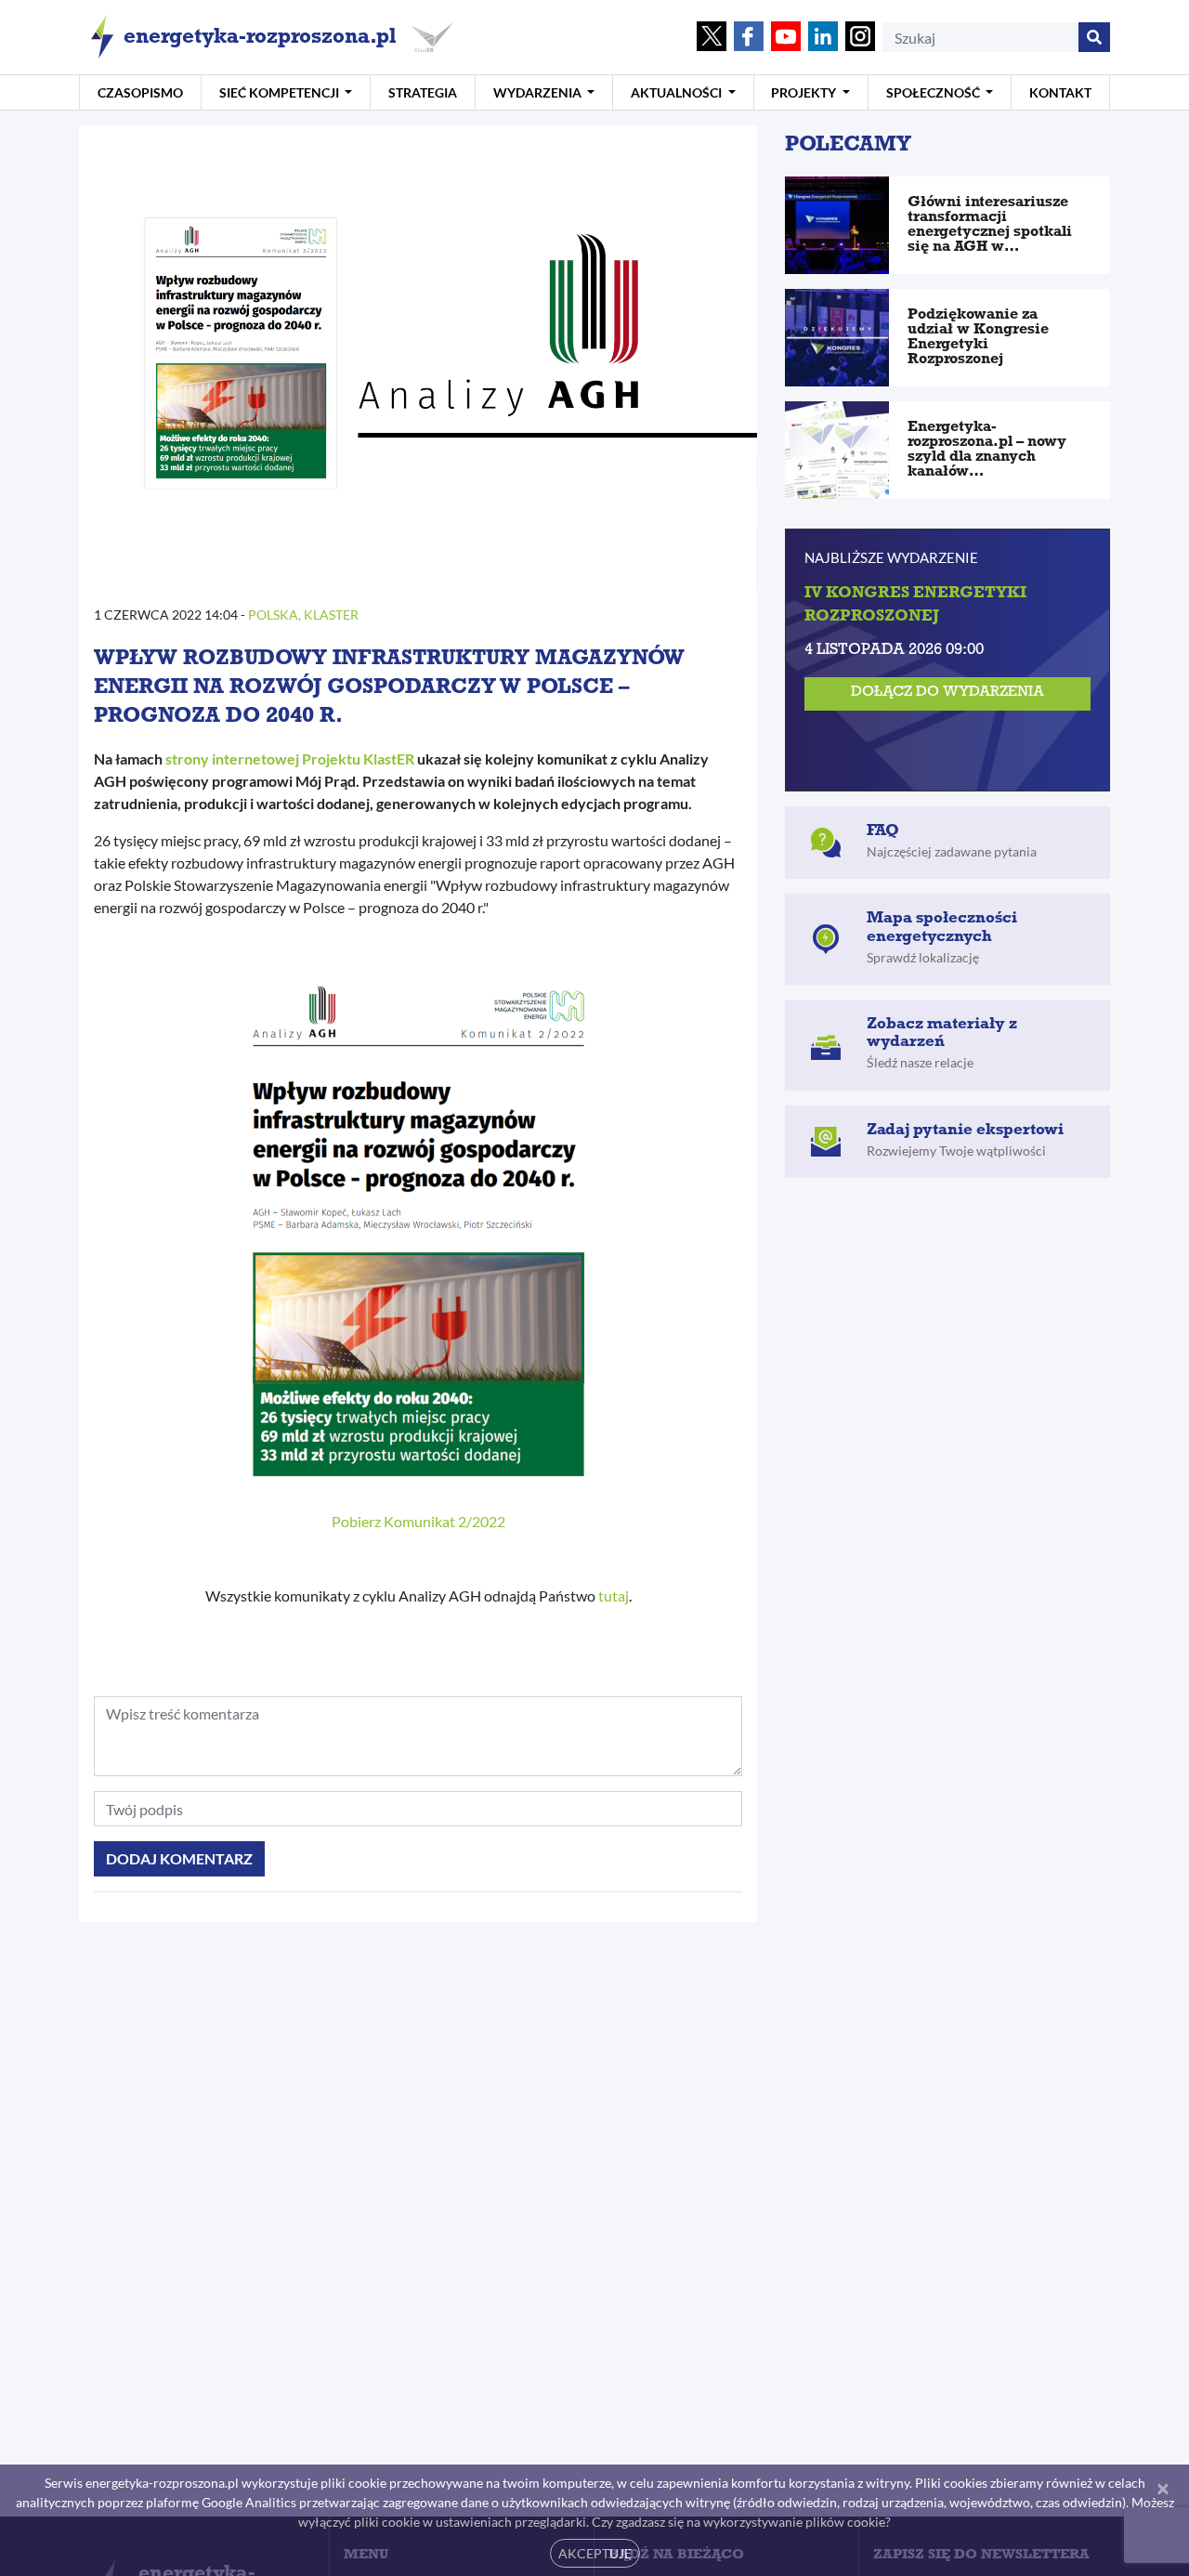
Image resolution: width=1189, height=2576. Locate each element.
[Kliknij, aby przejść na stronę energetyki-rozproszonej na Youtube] (786, 38)
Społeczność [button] (934, 92)
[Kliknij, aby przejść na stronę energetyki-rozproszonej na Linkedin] (823, 38)
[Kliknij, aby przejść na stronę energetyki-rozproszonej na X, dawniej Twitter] (712, 38)
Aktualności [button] (678, 92)
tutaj (614, 1595)
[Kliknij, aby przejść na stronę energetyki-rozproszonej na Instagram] (860, 38)
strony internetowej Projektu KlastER (290, 758)
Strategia (423, 92)
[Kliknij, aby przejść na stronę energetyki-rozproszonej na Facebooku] (749, 38)
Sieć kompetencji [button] (281, 92)
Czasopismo (140, 92)
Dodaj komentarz (179, 1858)
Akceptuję (595, 2553)
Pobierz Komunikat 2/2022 (418, 1521)
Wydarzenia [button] (539, 92)
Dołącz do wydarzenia (947, 693)
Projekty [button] (805, 92)
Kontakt (1060, 92)
